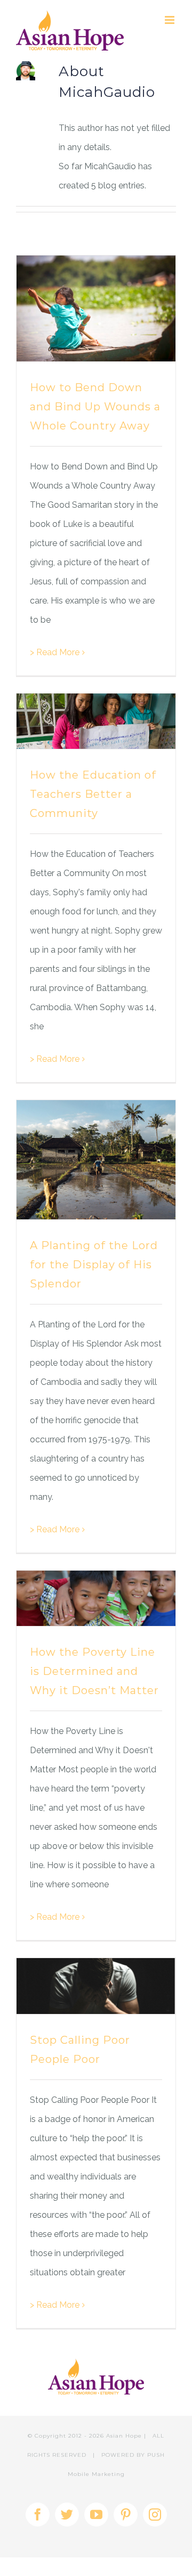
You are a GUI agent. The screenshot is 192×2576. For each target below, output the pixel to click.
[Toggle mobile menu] (170, 20)
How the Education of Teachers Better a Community (93, 794)
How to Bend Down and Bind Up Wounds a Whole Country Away (95, 407)
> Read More (55, 652)
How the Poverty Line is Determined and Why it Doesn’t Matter (94, 1671)
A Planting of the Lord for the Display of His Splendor (94, 1265)
